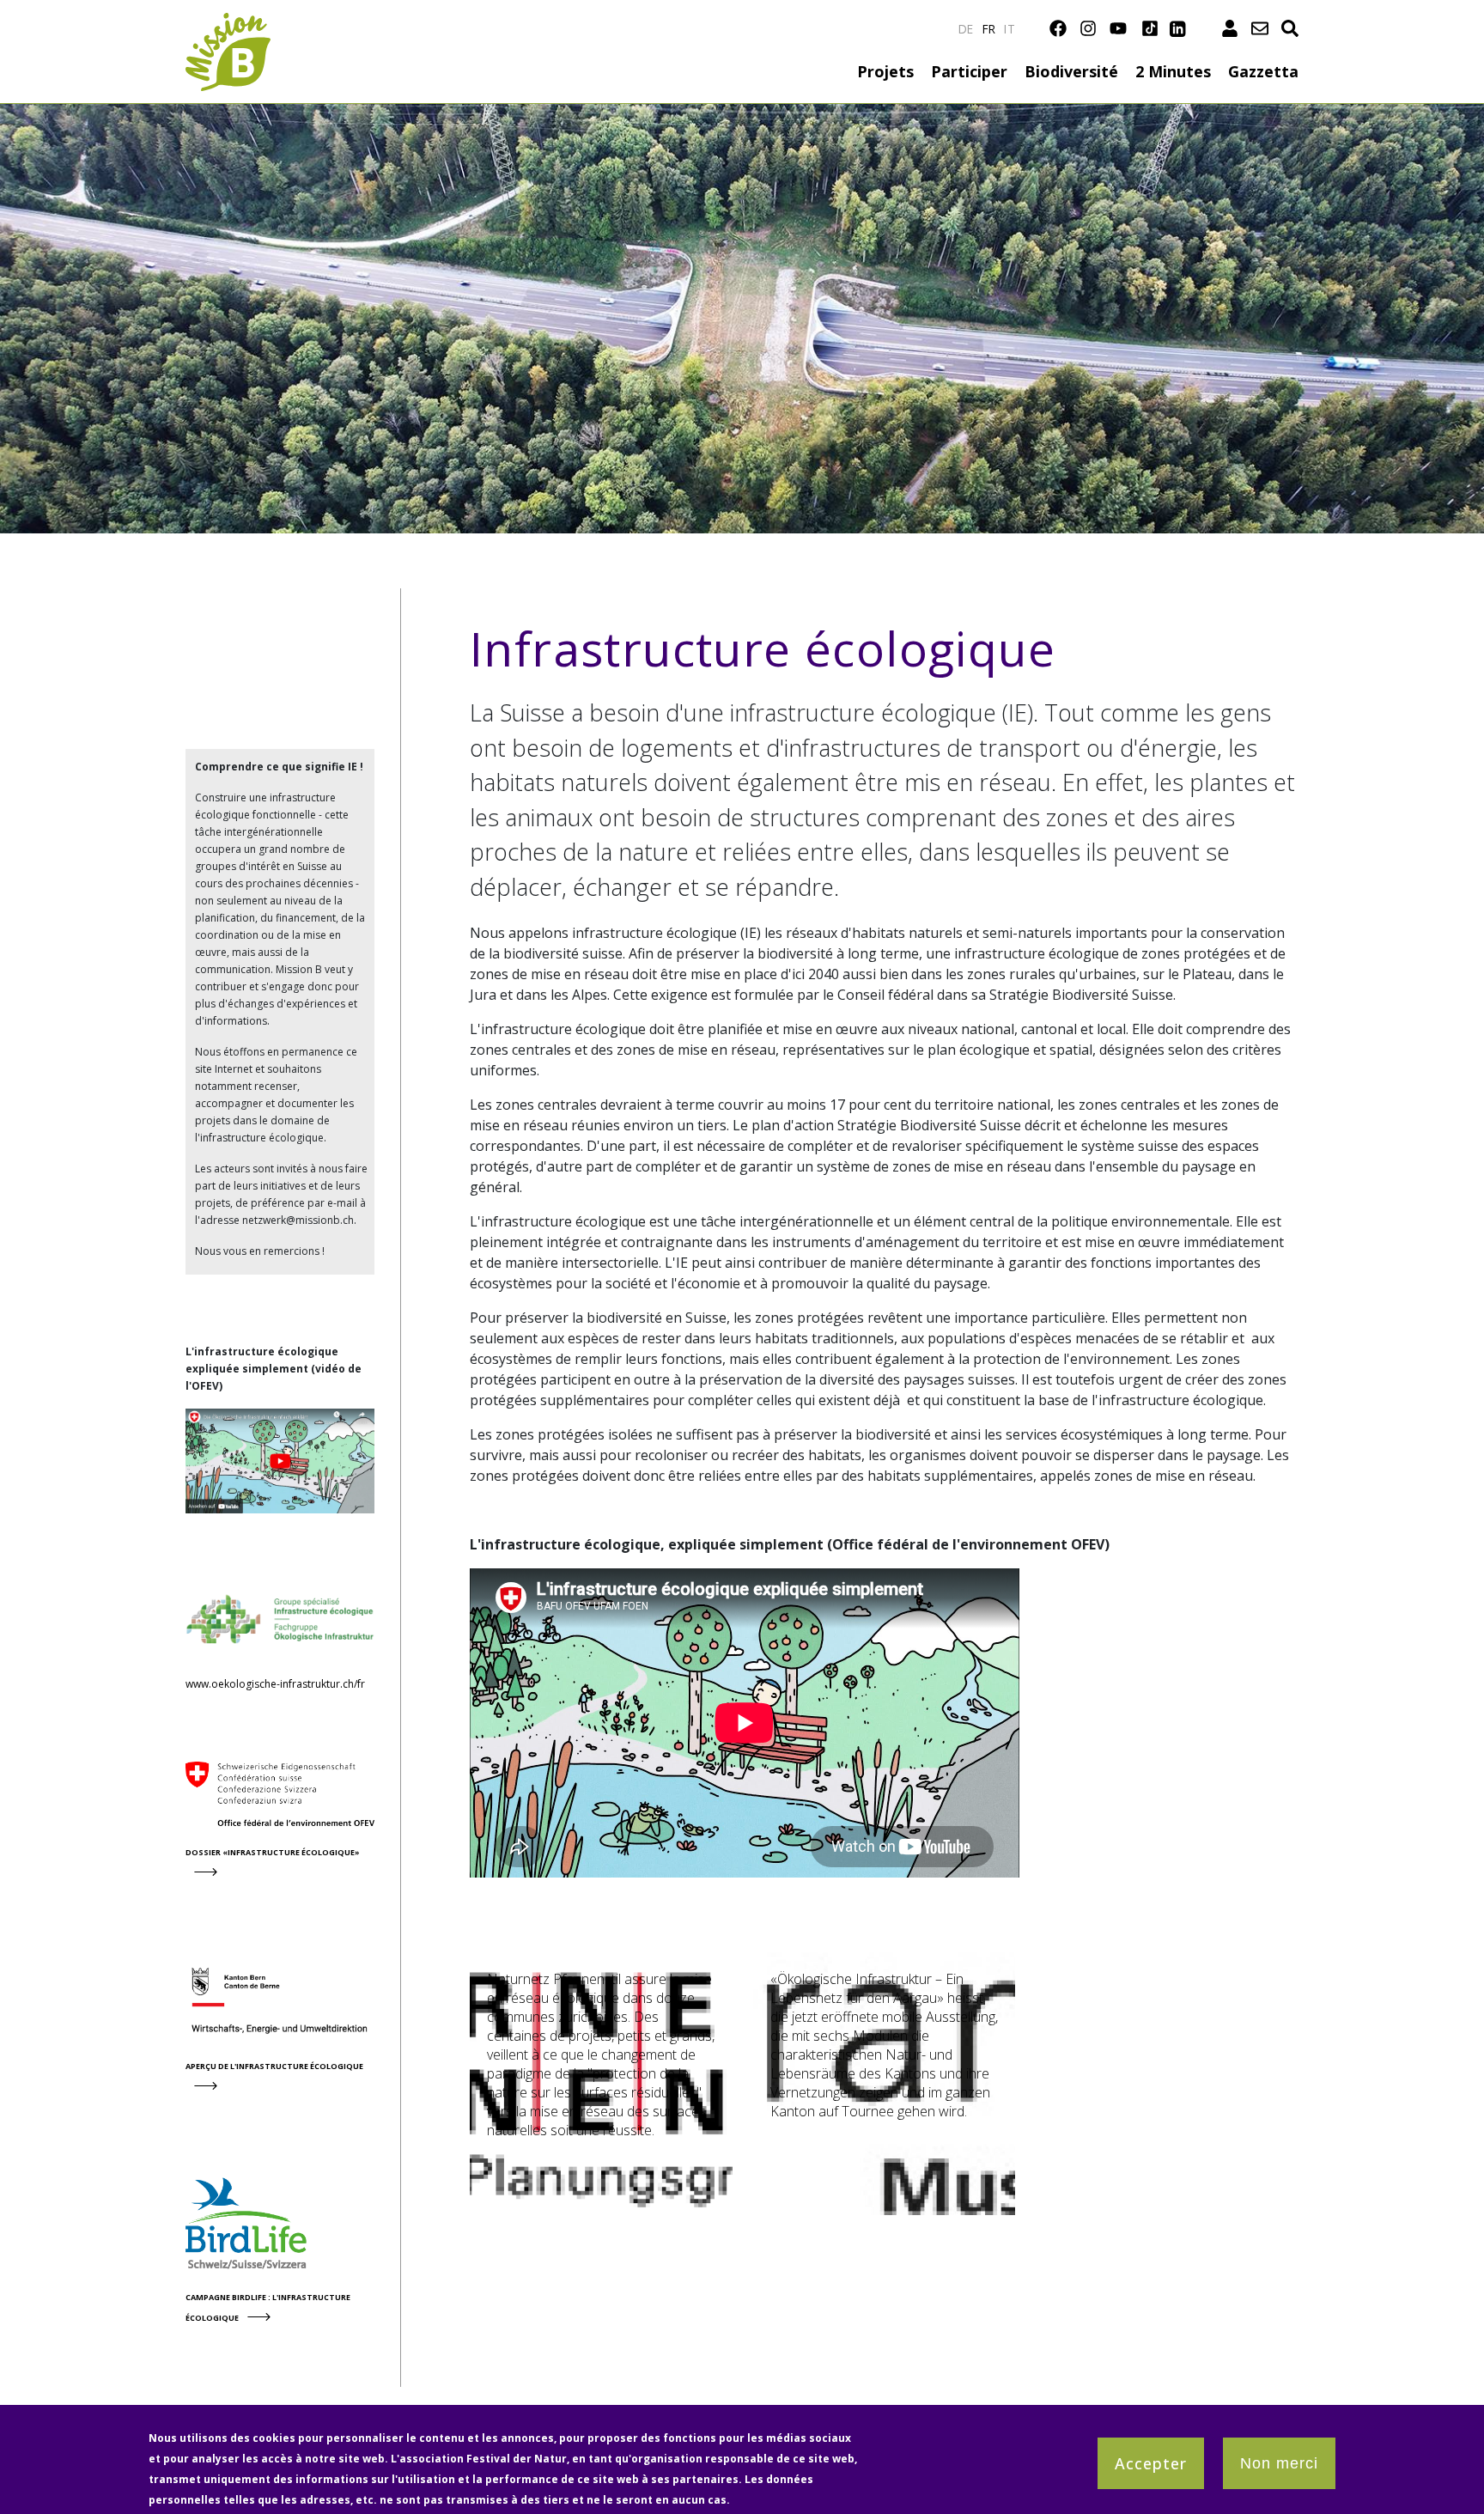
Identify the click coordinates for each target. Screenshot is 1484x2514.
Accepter (1151, 2463)
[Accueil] (228, 23)
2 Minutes (1173, 71)
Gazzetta (1263, 71)
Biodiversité (1071, 71)
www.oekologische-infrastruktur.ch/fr (275, 1684)
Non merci (1279, 2463)
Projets (885, 71)
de (966, 29)
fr (989, 29)
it (1010, 29)
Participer (969, 71)
